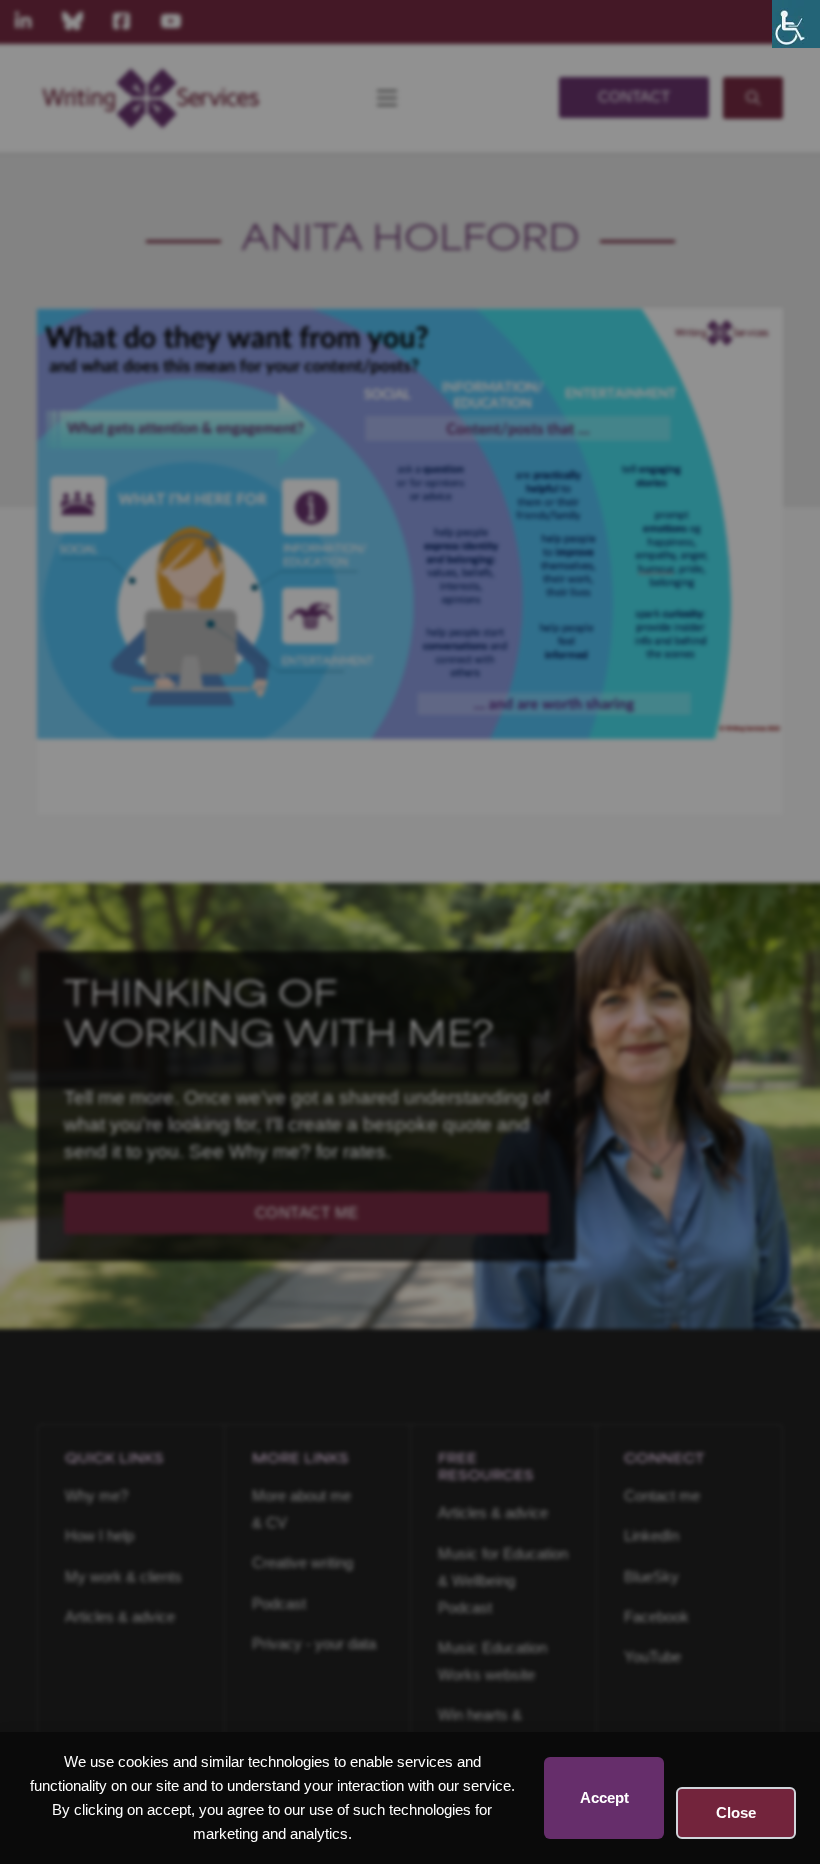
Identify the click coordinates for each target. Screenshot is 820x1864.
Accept (604, 1797)
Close (736, 1812)
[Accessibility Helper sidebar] (796, 24)
